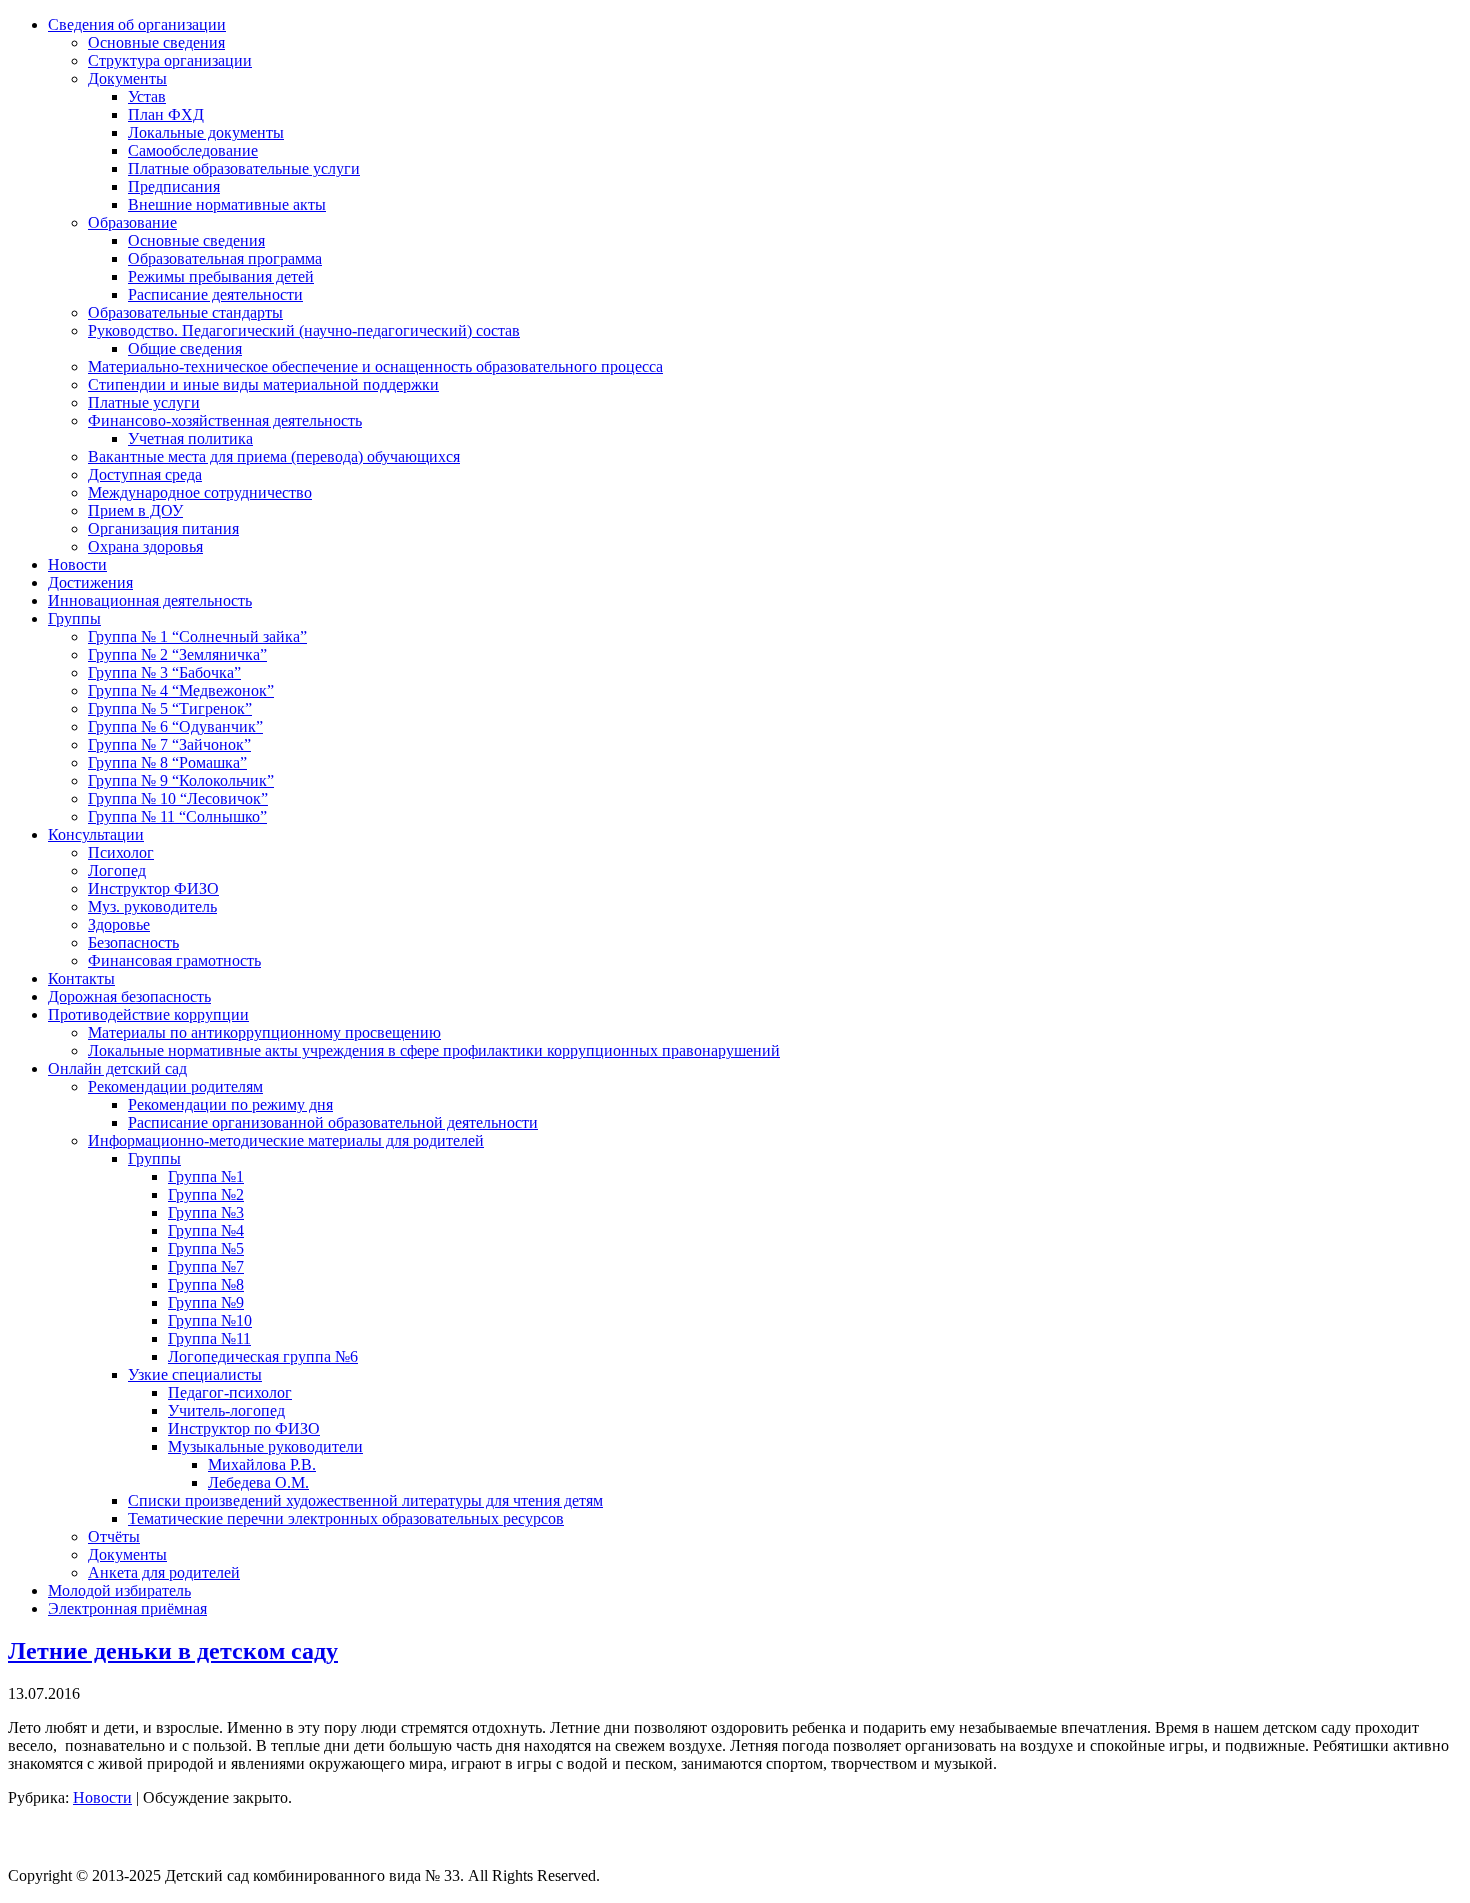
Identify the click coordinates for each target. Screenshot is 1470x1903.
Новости (102, 1797)
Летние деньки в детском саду (173, 1651)
